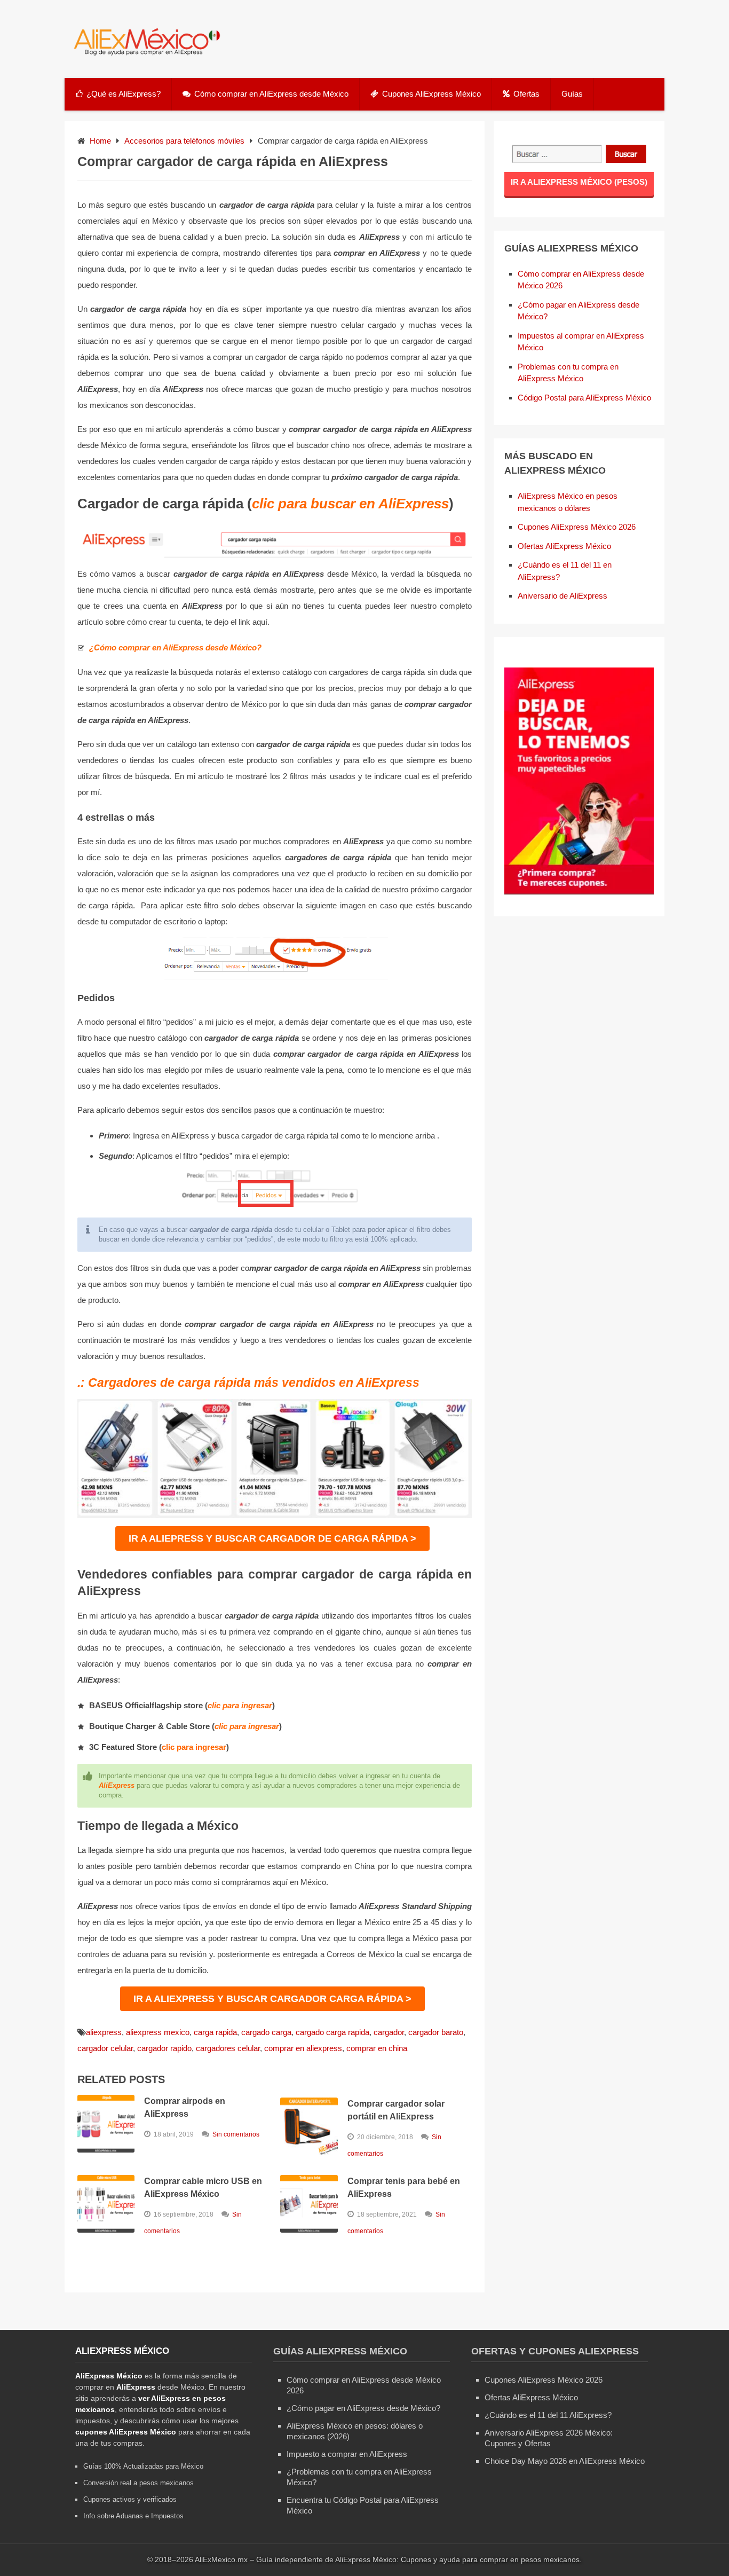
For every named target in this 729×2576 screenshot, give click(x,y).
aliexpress (104, 2032)
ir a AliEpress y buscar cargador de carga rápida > (272, 1538)
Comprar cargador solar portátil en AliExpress (396, 2110)
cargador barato (436, 2032)
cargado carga (266, 2032)
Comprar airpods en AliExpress (185, 2107)
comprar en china (377, 2048)
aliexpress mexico (158, 2032)
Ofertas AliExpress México (564, 546)
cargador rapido (164, 2048)
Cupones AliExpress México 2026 (577, 527)
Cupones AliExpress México (431, 94)
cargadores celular (228, 2048)
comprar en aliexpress (303, 2048)
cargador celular (105, 2048)
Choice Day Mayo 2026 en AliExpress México (565, 2461)
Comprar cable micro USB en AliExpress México (203, 2188)
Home (100, 141)
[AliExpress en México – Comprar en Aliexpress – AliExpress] (144, 55)
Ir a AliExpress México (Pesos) (579, 182)
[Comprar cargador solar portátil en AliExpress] (309, 2126)
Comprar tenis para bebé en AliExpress (404, 2188)
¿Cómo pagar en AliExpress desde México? (363, 2408)
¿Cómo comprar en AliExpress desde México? (175, 647)
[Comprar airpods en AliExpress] (106, 2124)
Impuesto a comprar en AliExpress (347, 2454)
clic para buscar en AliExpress (350, 504)
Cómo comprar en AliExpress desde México (271, 94)
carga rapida (215, 2032)
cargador (389, 2032)
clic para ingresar (240, 1705)
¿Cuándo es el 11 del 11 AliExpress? (548, 2415)
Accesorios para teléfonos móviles (184, 141)
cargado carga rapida (332, 2032)
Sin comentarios (236, 2134)
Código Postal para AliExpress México (584, 398)
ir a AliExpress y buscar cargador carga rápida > (272, 1999)
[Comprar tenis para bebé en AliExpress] (309, 2204)
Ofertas (526, 94)
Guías (572, 94)
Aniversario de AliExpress (562, 596)
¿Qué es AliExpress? (124, 94)
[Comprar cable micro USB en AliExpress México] (106, 2204)
